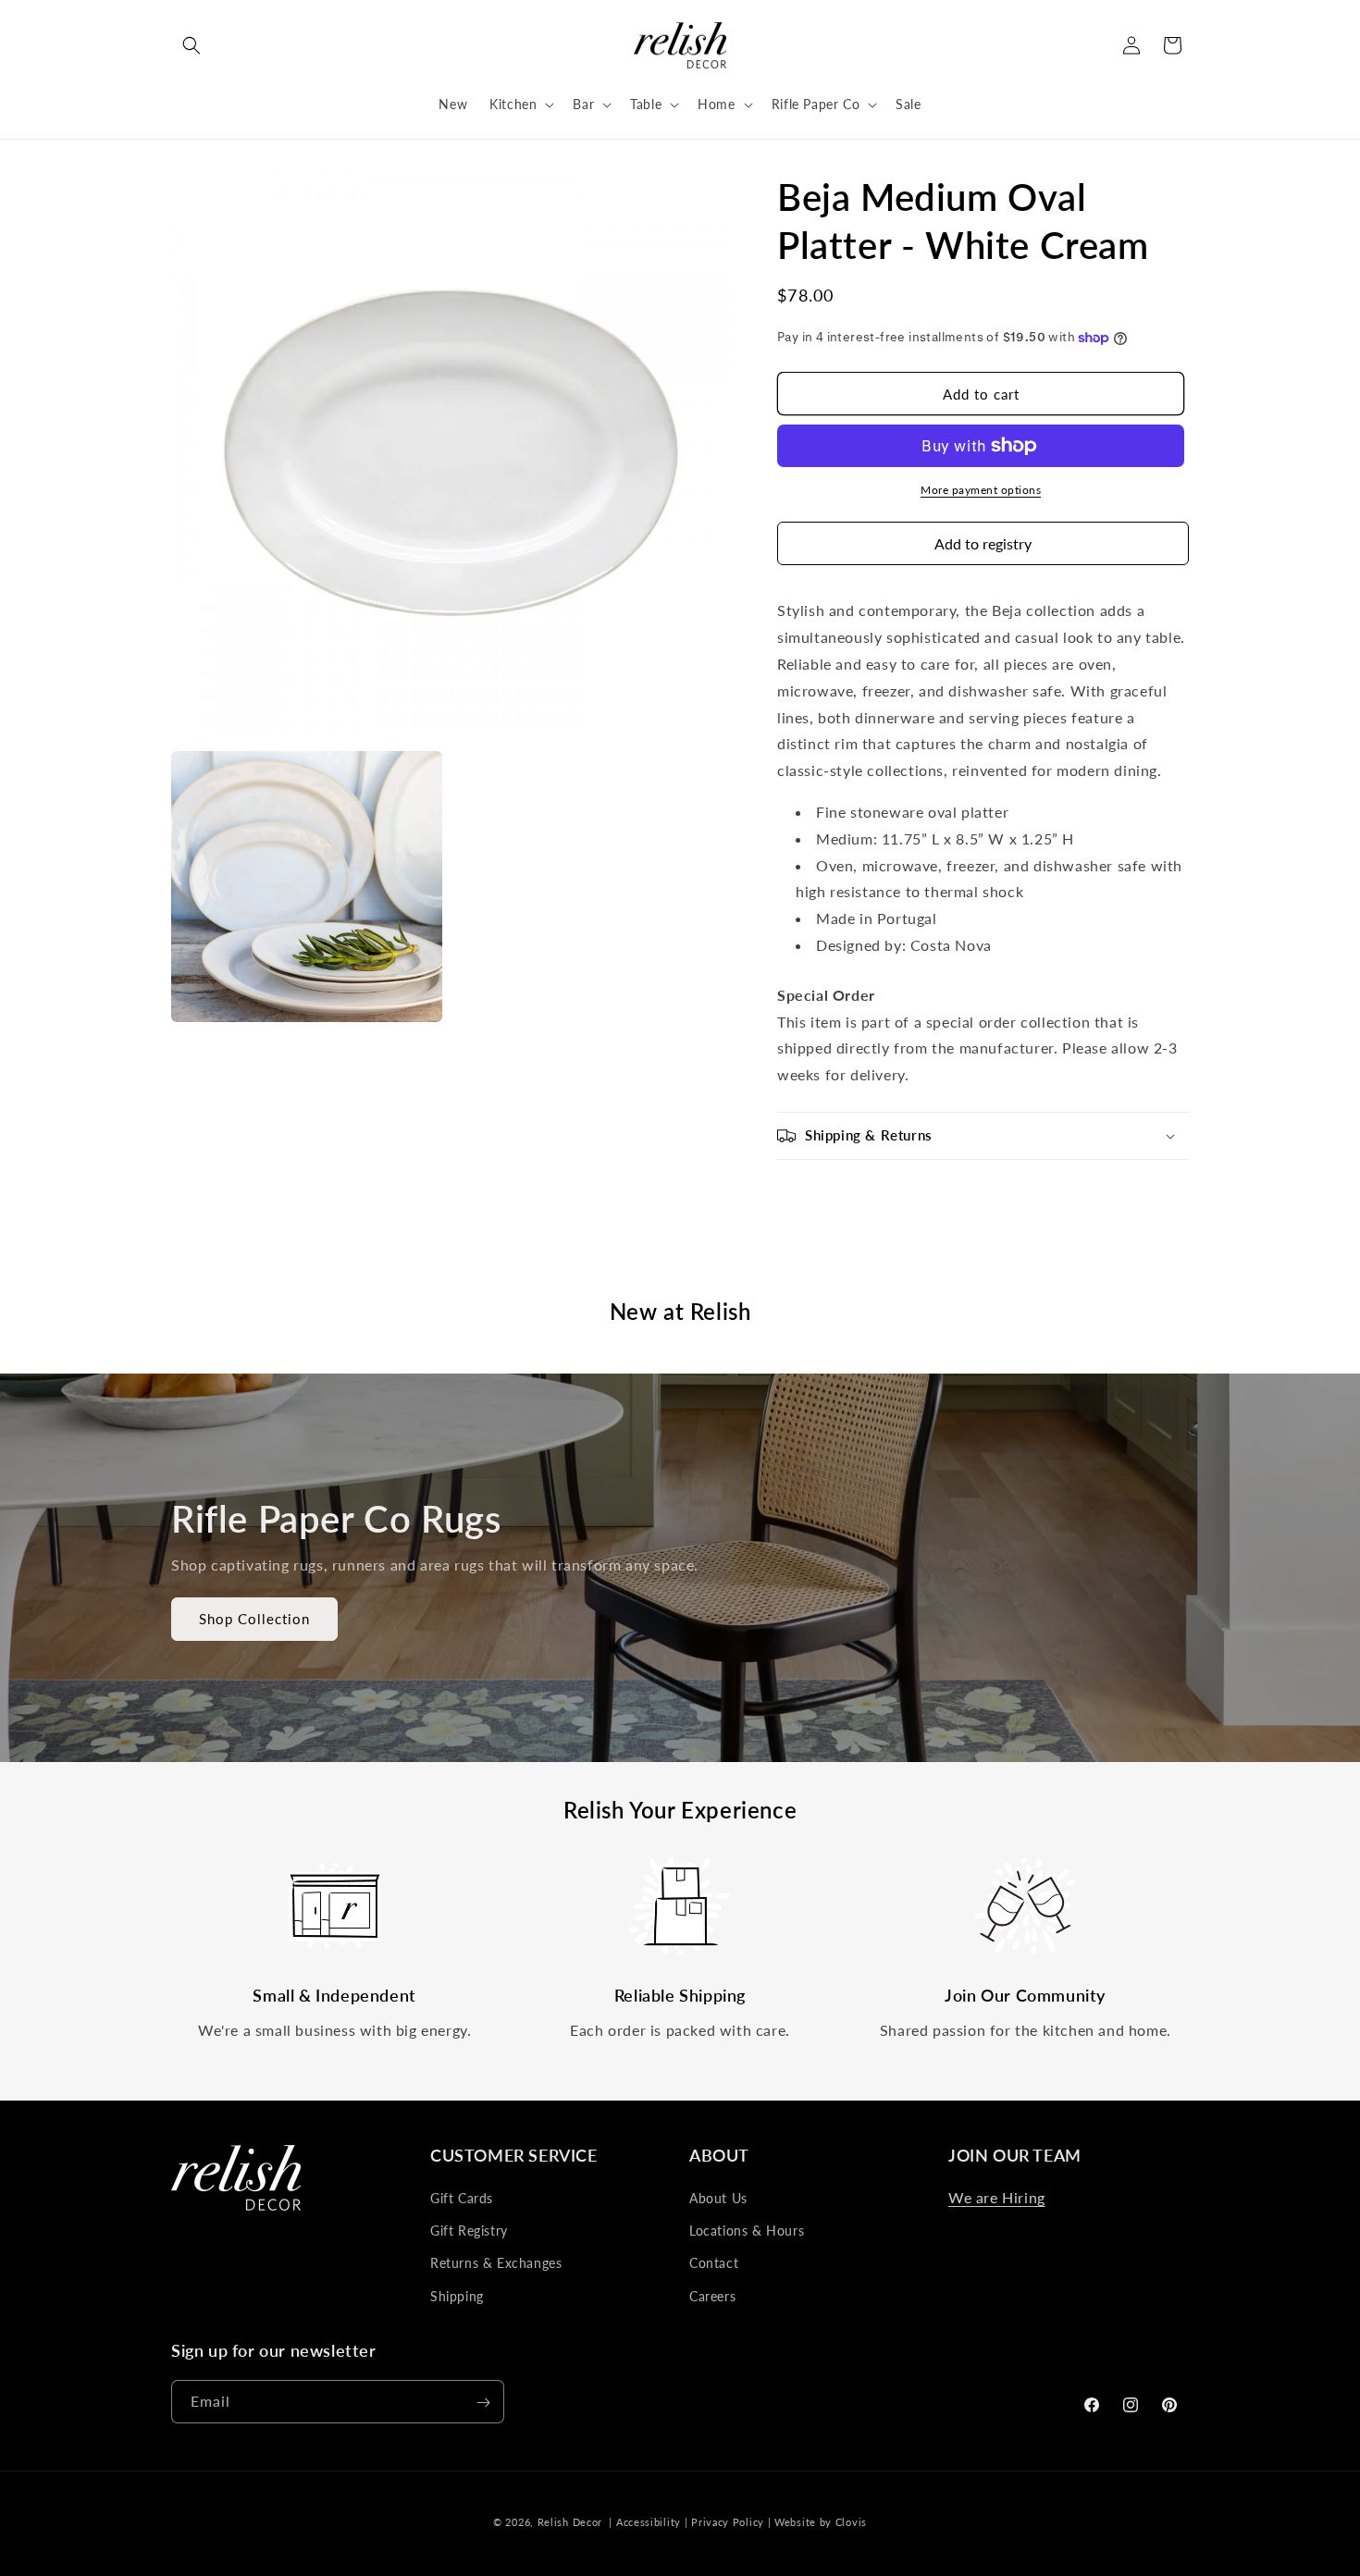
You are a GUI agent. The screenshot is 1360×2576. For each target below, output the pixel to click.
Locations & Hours (747, 2231)
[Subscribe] (483, 2403)
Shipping (457, 2296)
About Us (718, 2198)
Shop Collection (254, 1619)
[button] (192, 45)
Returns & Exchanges (496, 2264)
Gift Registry (469, 2231)
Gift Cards (462, 2198)
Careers (712, 2296)
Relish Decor (570, 2522)
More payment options (981, 490)
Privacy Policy (728, 2522)
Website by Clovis (821, 2522)
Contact (714, 2264)
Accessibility (649, 2522)
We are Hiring (997, 2197)
